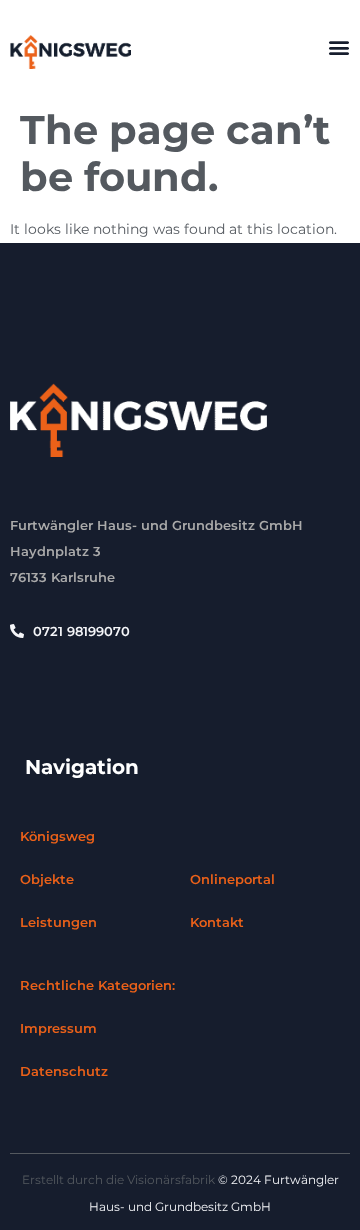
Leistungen (58, 922)
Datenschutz (64, 1071)
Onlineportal (232, 879)
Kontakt (217, 922)
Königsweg (57, 836)
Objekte (47, 879)
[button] (338, 47)
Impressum (58, 1028)
